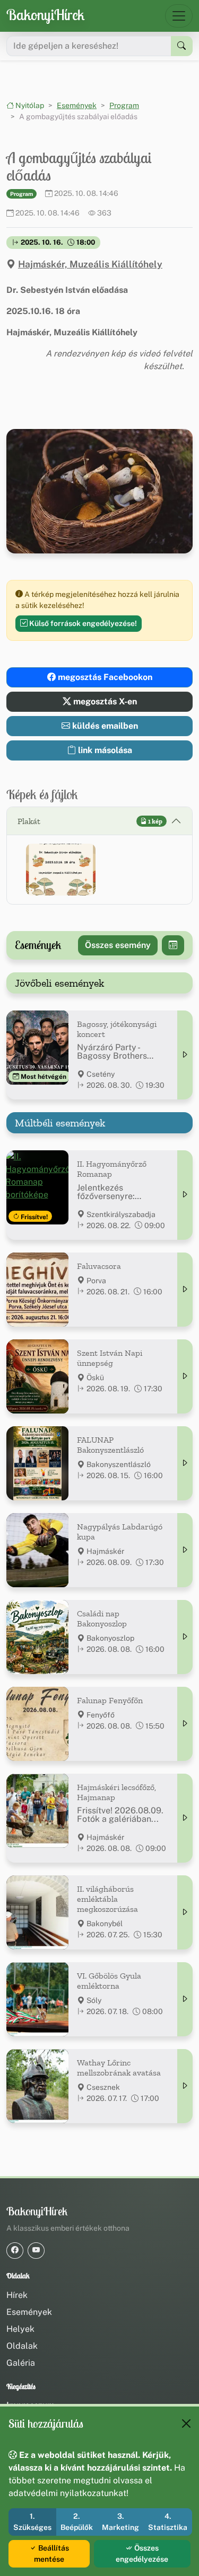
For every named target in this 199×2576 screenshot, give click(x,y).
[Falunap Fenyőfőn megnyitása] (185, 1724)
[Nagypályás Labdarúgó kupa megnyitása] (185, 1550)
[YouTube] (36, 2251)
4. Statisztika (168, 2522)
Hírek (17, 2295)
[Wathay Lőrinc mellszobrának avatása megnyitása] (185, 2086)
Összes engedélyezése (142, 2553)
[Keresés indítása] (182, 46)
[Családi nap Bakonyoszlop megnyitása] (185, 1637)
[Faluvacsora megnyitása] (185, 1290)
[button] (61, 870)
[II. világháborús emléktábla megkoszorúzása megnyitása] (185, 1912)
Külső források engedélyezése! (82, 623)
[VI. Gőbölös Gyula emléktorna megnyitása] (185, 1999)
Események (77, 105)
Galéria (21, 2363)
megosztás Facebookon (104, 677)
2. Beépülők (77, 2522)
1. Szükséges (32, 2522)
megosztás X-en (104, 701)
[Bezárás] (186, 2423)
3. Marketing (120, 2522)
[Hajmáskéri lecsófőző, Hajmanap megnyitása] (185, 1818)
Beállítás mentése (51, 2553)
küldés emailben (104, 726)
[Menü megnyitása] (179, 16)
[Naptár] (173, 945)
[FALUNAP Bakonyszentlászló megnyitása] (185, 1463)
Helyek (20, 2329)
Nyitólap (29, 105)
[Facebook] (15, 2251)
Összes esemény (118, 945)
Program (124, 105)
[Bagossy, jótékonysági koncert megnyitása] (185, 1055)
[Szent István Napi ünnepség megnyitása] (185, 1376)
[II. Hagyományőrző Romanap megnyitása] (185, 1195)
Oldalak (22, 2346)
